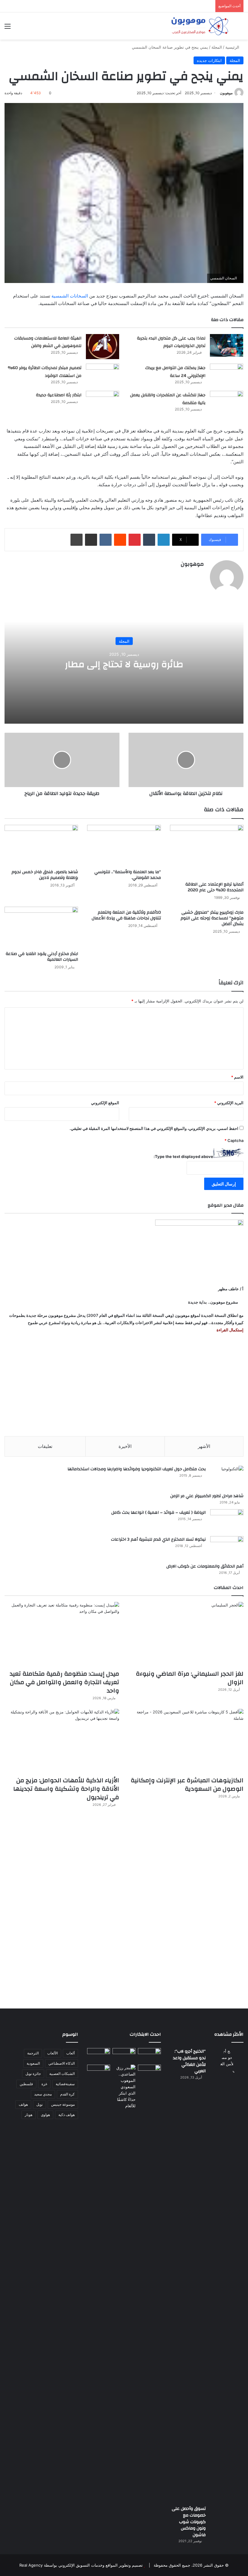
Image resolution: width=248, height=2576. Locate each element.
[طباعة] (77, 540)
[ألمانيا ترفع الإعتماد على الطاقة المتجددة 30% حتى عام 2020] (207, 852)
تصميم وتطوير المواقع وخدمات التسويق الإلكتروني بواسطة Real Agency (81, 2565)
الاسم (237, 1077)
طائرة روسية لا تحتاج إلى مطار (124, 664)
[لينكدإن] (164, 540)
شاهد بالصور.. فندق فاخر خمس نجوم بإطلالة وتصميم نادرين (45, 875)
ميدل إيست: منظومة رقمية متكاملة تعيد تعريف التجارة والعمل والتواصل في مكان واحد (64, 1682)
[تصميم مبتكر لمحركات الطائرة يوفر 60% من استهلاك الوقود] (103, 375)
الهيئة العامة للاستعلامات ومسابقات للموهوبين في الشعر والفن (48, 342)
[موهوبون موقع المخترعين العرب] (200, 26)
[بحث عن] (240, 28)
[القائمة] (8, 28)
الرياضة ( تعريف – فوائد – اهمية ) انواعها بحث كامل (158, 1513)
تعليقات (45, 1446)
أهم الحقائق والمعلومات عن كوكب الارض (205, 1566)
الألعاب (52, 2053)
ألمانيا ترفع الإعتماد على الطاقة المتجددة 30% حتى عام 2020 (214, 887)
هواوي (45, 2115)
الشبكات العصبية (62, 2074)
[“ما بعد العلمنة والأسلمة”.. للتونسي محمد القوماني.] (124, 846)
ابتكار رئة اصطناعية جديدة (59, 395)
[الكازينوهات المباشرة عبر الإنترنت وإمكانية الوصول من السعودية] (186, 1741)
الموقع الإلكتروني (105, 1103)
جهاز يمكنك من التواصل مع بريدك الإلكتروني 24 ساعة (175, 372)
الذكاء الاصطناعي (62, 2063)
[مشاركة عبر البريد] (91, 540)
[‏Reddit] (120, 540)
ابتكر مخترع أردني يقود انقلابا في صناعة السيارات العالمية (42, 957)
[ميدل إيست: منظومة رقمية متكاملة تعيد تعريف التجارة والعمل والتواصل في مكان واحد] (62, 1634)
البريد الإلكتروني (229, 1103)
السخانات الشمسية (70, 296)
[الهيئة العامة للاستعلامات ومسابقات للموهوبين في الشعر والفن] (103, 347)
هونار (29, 2115)
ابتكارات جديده (209, 60)
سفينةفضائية (65, 2084)
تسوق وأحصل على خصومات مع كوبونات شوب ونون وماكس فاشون (189, 2522)
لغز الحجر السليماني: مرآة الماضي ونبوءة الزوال (190, 1678)
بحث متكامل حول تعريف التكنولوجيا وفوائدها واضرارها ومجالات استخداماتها (137, 1469)
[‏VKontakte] (106, 540)
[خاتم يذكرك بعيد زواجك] (124, 2087)
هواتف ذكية (67, 2115)
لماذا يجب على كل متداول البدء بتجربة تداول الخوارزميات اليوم (171, 342)
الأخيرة (125, 1446)
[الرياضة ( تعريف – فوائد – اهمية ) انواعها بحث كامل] (227, 1521)
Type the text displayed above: (183, 1156)
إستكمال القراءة (230, 1330)
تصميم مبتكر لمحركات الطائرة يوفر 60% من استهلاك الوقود (45, 372)
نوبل (39, 2104)
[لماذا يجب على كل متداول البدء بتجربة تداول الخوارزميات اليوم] (227, 345)
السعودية (33, 2063)
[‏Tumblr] (149, 540)
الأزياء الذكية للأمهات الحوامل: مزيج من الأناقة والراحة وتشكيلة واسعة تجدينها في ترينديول (66, 1789)
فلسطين (26, 2084)
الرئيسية (233, 47)
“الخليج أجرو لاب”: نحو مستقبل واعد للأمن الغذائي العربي (189, 2061)
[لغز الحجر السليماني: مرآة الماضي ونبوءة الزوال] (186, 1634)
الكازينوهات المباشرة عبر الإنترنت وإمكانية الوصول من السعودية (187, 1785)
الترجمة (33, 2053)
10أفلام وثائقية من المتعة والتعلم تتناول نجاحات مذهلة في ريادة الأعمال (126, 915)
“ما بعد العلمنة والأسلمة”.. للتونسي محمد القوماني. (128, 875)
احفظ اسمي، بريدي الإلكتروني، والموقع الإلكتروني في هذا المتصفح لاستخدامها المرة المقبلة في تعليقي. (154, 1128)
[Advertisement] (124, 1385)
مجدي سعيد (43, 2094)
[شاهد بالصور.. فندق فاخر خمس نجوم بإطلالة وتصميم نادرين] (41, 846)
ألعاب (70, 2053)
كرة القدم (67, 2094)
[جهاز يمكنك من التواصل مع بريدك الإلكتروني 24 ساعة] (227, 375)
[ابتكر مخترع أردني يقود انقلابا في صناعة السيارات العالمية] (41, 927)
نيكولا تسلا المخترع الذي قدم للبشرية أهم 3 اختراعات (158, 1539)
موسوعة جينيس (63, 2104)
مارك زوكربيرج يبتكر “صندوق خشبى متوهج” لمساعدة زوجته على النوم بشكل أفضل (212, 918)
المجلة (217, 47)
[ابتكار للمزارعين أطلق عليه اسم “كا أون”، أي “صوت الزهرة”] (99, 2077)
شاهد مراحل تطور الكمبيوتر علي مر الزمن (207, 1496)
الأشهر (204, 1446)
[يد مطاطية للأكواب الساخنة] (99, 2055)
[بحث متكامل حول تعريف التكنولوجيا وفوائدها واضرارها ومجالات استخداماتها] (227, 1477)
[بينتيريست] (135, 540)
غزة (44, 2084)
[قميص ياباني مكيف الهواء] (149, 2074)
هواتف (23, 2104)
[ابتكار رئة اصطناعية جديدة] (103, 402)
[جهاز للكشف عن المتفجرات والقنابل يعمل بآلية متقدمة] (227, 402)
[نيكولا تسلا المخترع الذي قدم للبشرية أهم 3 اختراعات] (227, 1547)
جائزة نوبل (33, 2074)
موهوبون (226, 93)
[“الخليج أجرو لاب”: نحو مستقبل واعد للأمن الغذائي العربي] (227, 2275)
